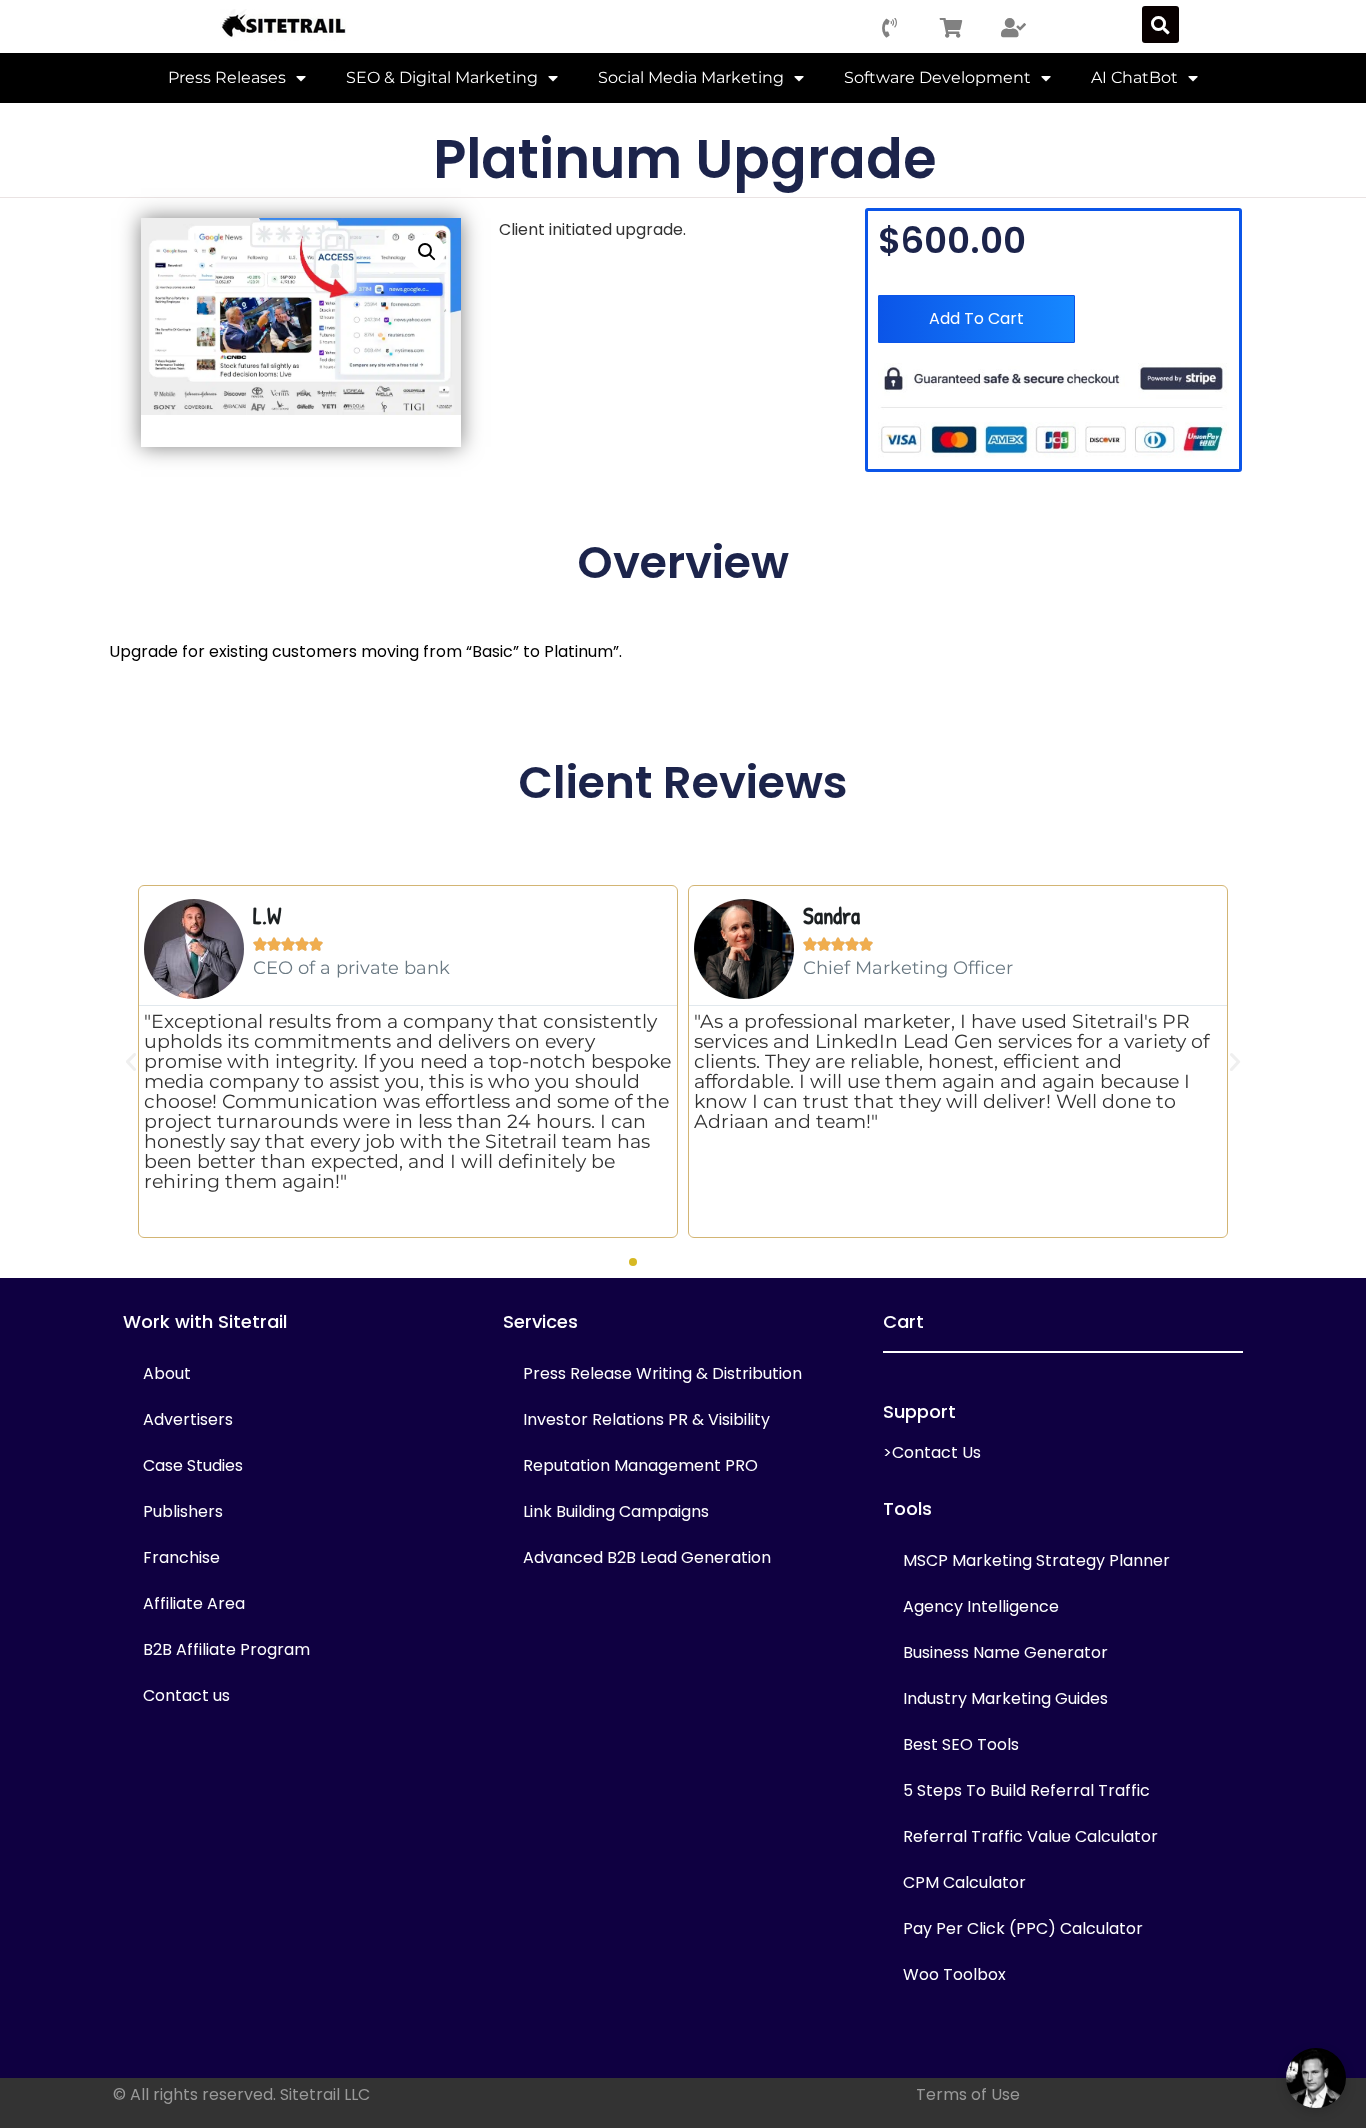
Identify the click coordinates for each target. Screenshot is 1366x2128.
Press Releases (227, 77)
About (167, 1373)
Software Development (937, 77)
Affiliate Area (194, 1603)
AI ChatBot (1134, 77)
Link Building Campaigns (616, 1511)
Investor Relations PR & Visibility (646, 1419)
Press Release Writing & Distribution (662, 1373)
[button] (1160, 24)
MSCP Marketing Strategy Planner (1036, 1560)
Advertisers (188, 1419)
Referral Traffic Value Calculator (1030, 1836)
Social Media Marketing (691, 77)
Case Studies (193, 1465)
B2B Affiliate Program (226, 1649)
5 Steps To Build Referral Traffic (1026, 1790)
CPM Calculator (964, 1882)
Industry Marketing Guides (1005, 1698)
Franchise (181, 1557)
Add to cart (976, 318)
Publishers (183, 1511)
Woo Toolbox (954, 1974)
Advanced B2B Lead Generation (647, 1557)
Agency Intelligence (981, 1606)
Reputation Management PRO (640, 1465)
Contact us (186, 1695)
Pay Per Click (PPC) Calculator (1023, 1928)
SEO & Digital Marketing (442, 77)
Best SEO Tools (961, 1744)
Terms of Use (968, 2094)
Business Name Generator (1005, 1652)
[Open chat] (1316, 2078)
